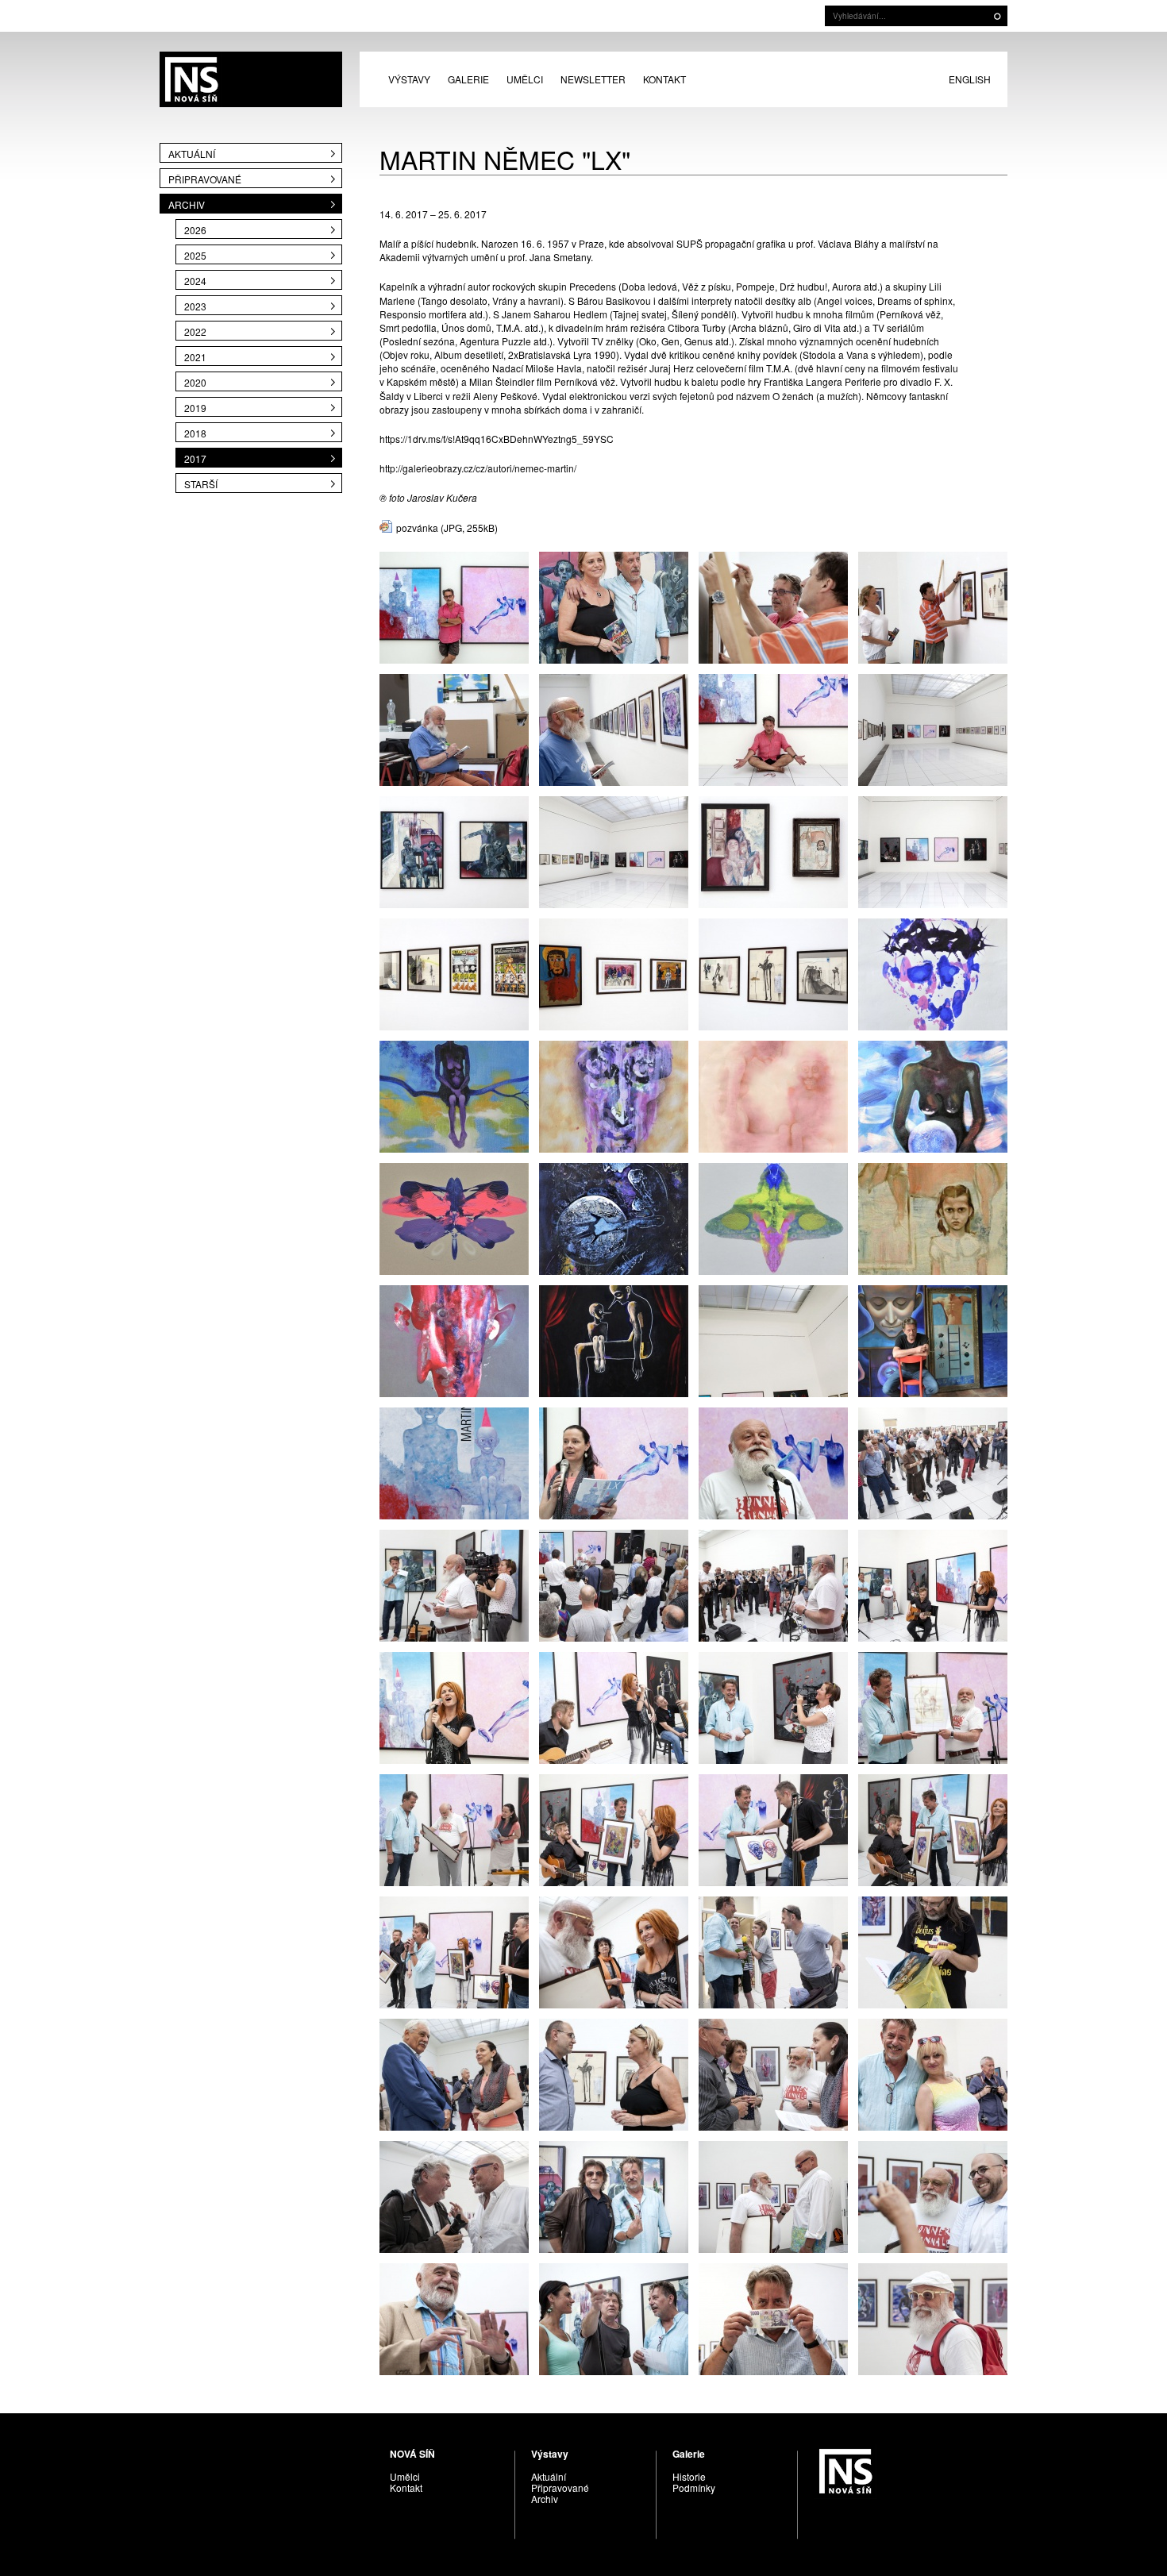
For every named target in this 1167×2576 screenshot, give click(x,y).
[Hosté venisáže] (933, 2073)
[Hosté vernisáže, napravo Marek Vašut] (454, 2195)
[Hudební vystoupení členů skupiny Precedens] (933, 1584)
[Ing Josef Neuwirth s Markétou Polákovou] (454, 2073)
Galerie (468, 79)
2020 (195, 382)
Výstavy (409, 79)
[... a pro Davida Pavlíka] (933, 1829)
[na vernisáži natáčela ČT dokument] (773, 1706)
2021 (195, 357)
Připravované (205, 179)
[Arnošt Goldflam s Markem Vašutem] (773, 2195)
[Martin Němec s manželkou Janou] (614, 606)
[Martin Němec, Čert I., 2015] (454, 1340)
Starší (201, 484)
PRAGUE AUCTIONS (251, 79)
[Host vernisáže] (933, 1951)
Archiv (187, 204)
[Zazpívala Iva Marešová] (454, 1706)
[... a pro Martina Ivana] (773, 1829)
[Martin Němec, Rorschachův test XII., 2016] (454, 1217)
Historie (689, 2476)
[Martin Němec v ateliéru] (933, 1340)
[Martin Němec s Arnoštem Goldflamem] (933, 1706)
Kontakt (664, 79)
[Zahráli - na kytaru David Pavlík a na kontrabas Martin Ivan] (614, 1706)
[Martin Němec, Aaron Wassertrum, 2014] (614, 1095)
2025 (195, 255)
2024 (195, 281)
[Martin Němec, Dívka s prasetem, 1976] (933, 1217)
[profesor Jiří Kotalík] (454, 2318)
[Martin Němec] (454, 606)
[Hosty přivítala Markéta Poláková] (614, 1462)
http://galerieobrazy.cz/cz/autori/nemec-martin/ (478, 468)
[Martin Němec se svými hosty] (614, 2318)
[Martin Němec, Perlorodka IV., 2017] (614, 1217)
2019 (195, 408)
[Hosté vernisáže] (614, 2073)
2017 (195, 458)
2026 (195, 230)
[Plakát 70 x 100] (454, 1462)
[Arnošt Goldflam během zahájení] (454, 1584)
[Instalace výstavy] (773, 606)
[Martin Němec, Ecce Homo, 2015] (933, 973)
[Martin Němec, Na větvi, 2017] (454, 1095)
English (970, 79)
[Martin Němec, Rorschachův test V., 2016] (773, 1217)
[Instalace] (933, 728)
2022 (195, 331)
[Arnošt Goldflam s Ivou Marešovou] (614, 1951)
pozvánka (417, 528)
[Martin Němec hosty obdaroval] (454, 1829)
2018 (195, 433)
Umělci (525, 79)
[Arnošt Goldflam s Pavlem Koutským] (933, 2195)
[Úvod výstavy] (614, 1584)
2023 (195, 306)
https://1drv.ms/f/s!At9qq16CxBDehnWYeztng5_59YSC (497, 439)
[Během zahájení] (933, 1462)
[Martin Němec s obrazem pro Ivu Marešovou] (614, 1829)
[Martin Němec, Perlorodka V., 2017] (933, 1095)
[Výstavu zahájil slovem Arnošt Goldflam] (773, 1462)
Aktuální (192, 154)
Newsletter (593, 79)
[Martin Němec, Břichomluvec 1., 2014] (773, 1095)
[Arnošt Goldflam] (454, 728)
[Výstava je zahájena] (454, 1951)
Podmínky (694, 2487)
